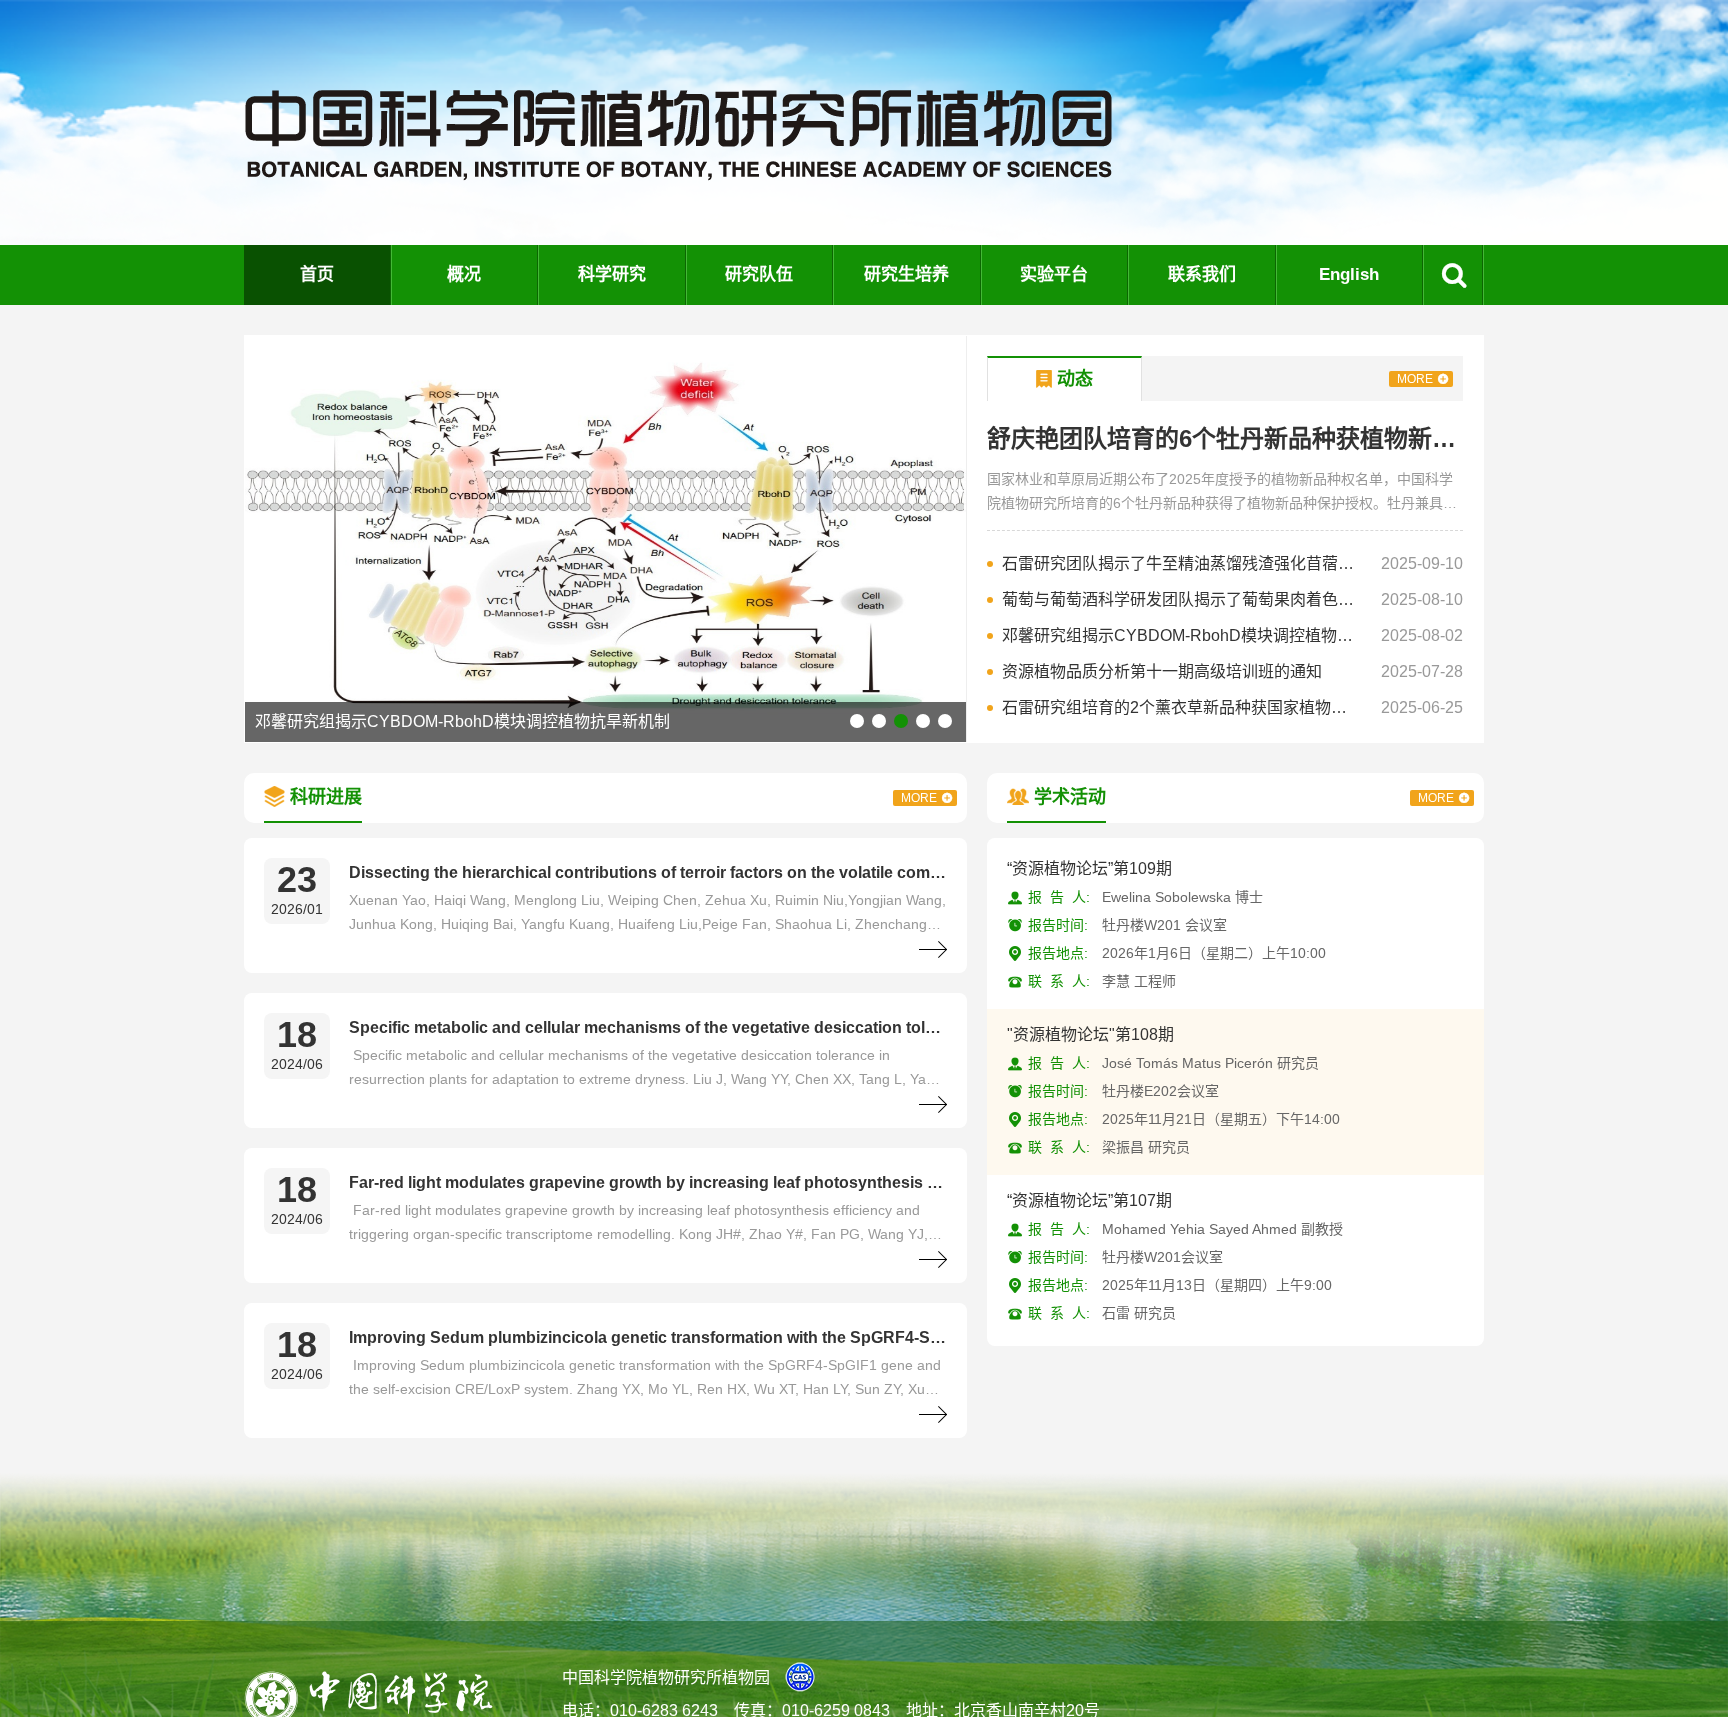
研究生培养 (906, 274)
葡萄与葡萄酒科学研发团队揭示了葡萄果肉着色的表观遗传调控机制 (1182, 599)
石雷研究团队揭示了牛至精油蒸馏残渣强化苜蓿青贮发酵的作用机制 (1182, 563)
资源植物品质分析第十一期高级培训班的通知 (1162, 671)
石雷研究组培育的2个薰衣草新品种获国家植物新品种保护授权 (599, 721)
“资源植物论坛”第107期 (1089, 1200)
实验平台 (1054, 274)
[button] (857, 721)
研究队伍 (759, 274)
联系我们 (1202, 274)
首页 (317, 274)
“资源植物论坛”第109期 (1089, 868)
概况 (464, 274)
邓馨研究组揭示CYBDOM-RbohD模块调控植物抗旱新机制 (1182, 635)
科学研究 (612, 274)
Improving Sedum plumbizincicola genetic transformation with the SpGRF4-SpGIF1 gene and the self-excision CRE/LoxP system (648, 1337)
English (1349, 274)
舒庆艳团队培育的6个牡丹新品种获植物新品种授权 (1225, 438)
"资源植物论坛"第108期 (1090, 1034)
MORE (1415, 379)
